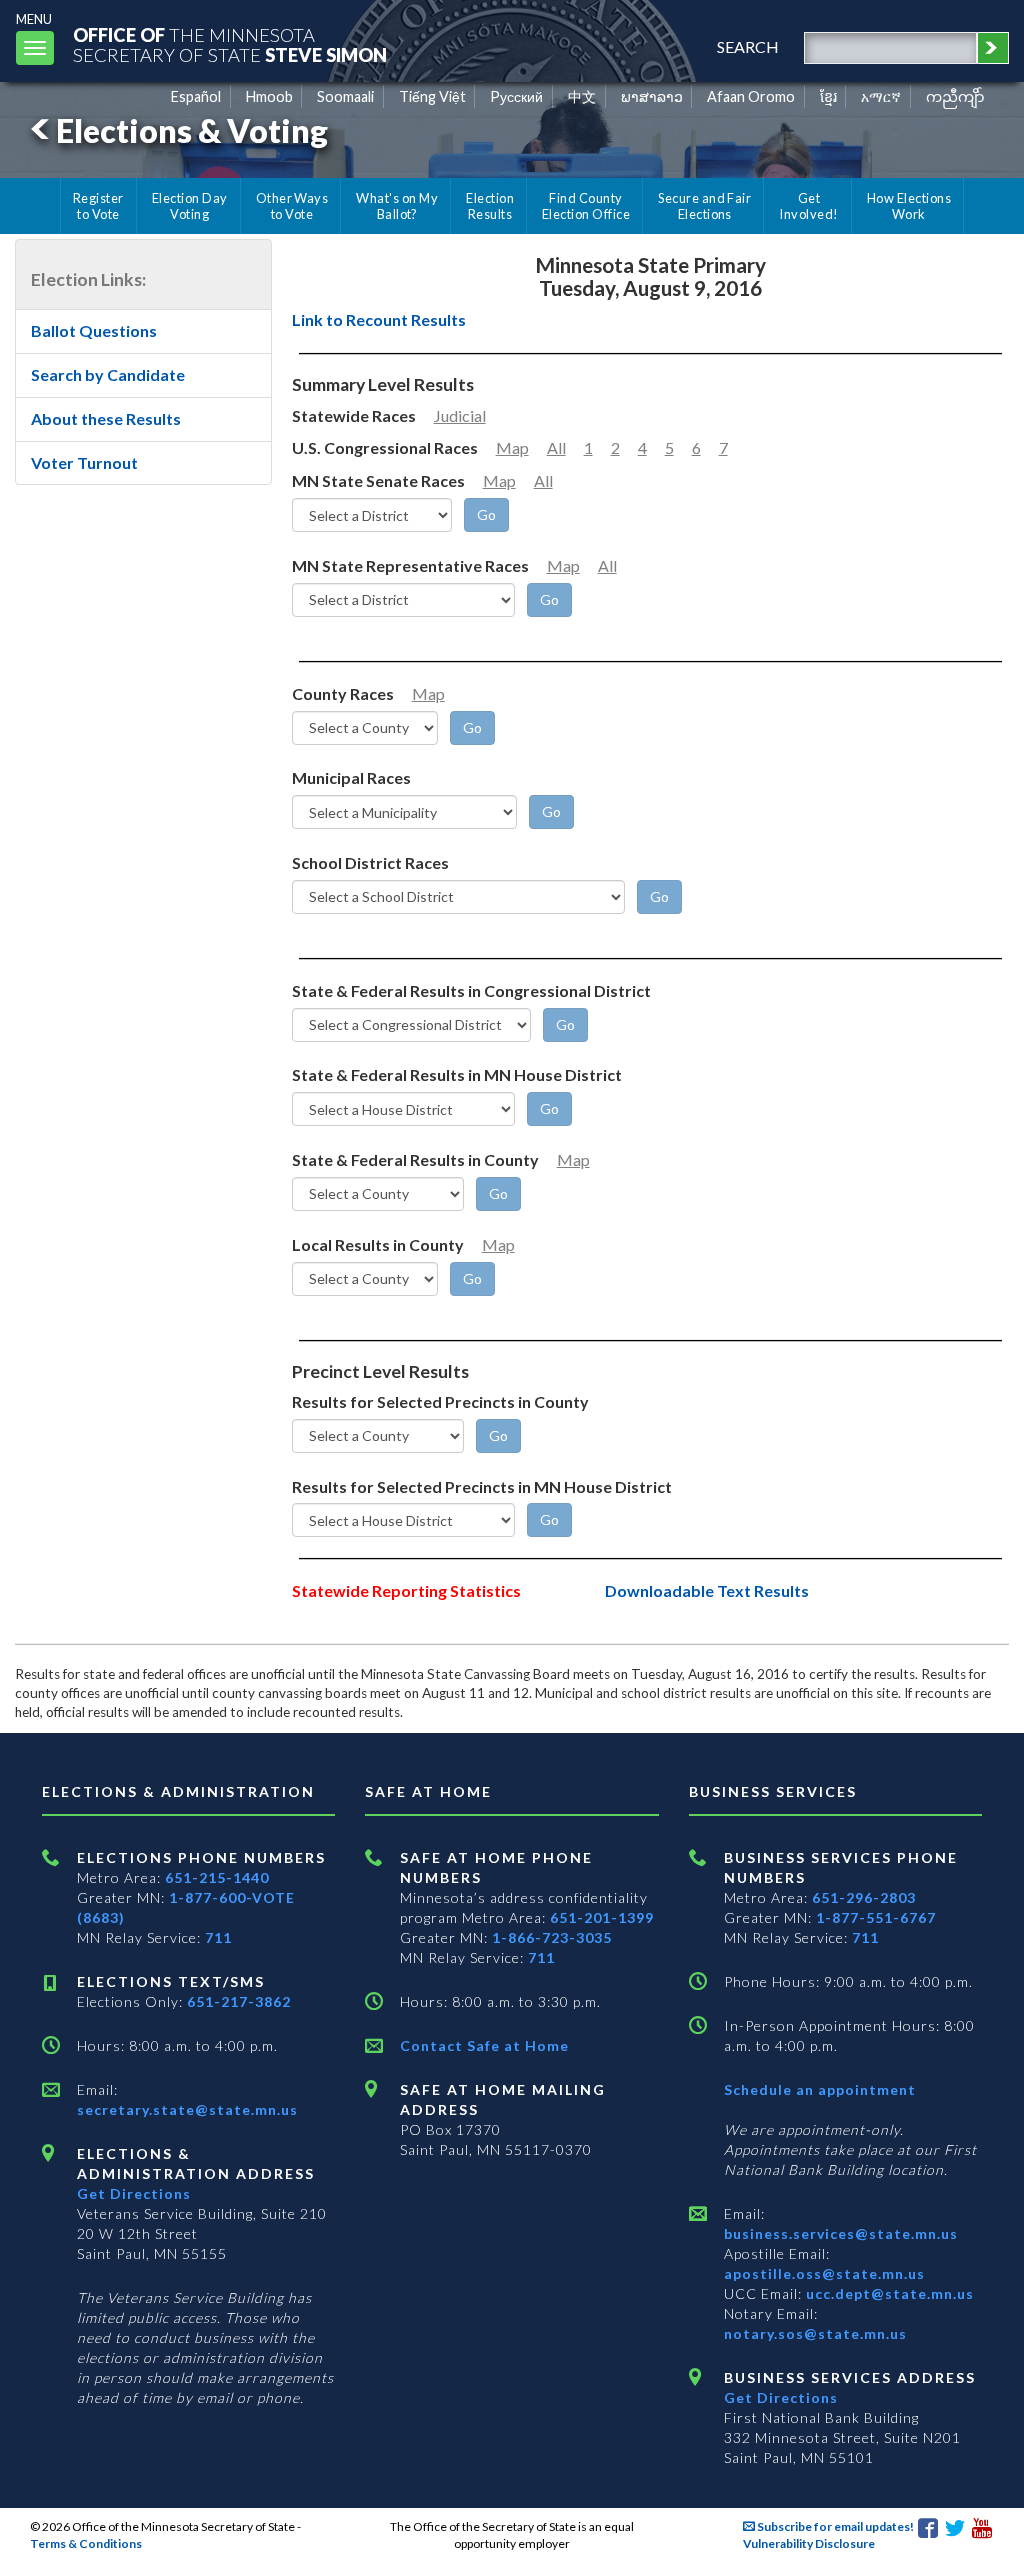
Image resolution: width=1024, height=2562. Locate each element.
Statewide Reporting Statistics (406, 1590)
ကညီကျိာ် (955, 96)
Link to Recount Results (379, 319)
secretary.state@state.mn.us (187, 2109)
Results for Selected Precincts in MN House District (482, 1486)
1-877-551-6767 (876, 1917)
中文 (582, 96)
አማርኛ (881, 96)
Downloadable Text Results (707, 1590)
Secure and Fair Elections (704, 206)
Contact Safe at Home (484, 2045)
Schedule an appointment (820, 2089)
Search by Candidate (108, 374)
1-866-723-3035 (552, 1937)
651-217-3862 (239, 2001)
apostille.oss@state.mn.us (824, 2273)
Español (196, 96)
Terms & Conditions (86, 2543)
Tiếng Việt (432, 96)
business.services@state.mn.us (841, 2233)
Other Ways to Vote (292, 206)
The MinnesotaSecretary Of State (230, 44)
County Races (343, 693)
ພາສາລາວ (652, 96)
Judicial (460, 415)
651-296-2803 (864, 1897)
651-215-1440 (217, 1877)
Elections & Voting (192, 130)
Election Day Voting (190, 206)
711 (218, 1937)
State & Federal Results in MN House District (457, 1074)
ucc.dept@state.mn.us (888, 2293)
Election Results (490, 206)
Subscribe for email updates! (834, 2526)
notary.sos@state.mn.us (815, 2333)
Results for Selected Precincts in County (440, 1401)
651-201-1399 (602, 1917)
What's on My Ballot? (397, 206)
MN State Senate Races (378, 480)
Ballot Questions (94, 330)
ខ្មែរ (828, 96)
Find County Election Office (586, 206)
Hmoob (269, 96)
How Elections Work (909, 206)
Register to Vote (98, 206)
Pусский (516, 96)
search (748, 46)
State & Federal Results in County (415, 1159)
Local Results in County (378, 1244)
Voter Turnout (84, 462)
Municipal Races (351, 777)
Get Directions (134, 2193)
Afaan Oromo (751, 96)
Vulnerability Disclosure (809, 2543)
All (556, 447)
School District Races (370, 862)
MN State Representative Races (410, 565)
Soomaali (345, 96)
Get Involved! (808, 206)
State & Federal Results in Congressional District (471, 990)
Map (512, 447)
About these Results (106, 418)
